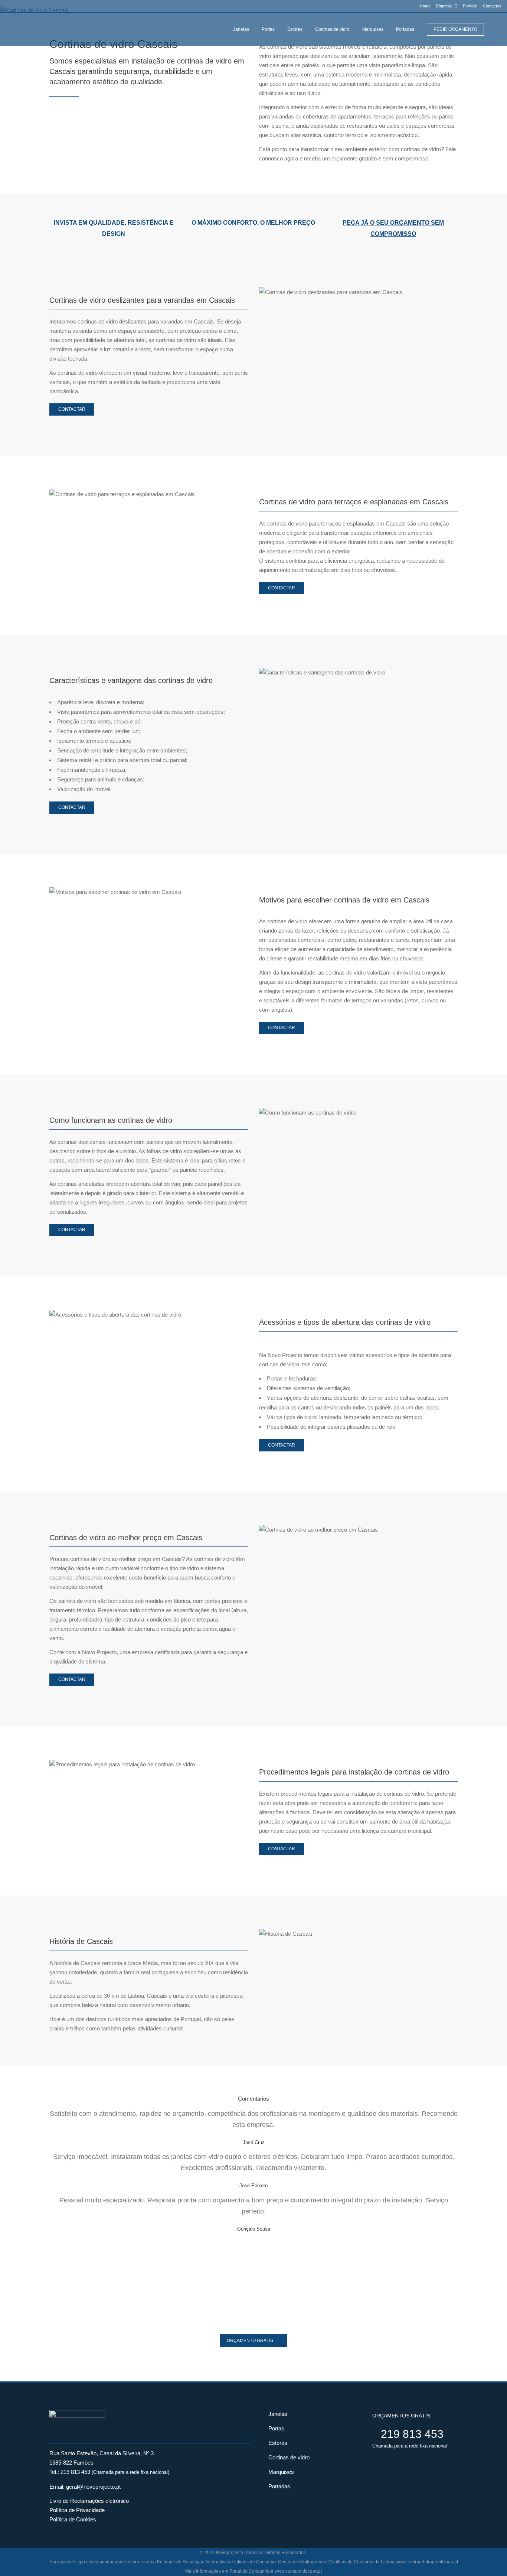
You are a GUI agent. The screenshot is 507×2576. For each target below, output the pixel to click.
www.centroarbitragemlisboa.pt (427, 2562)
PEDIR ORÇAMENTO (455, 29)
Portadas (279, 2486)
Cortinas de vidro (289, 2457)
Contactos (492, 6)
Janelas (278, 2414)
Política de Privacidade (77, 2510)
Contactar (72, 409)
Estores (278, 2443)
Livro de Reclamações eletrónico (89, 2501)
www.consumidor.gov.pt (298, 2571)
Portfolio (470, 6)
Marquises (281, 2472)
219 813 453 (75, 2472)
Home (425, 6)
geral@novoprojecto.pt (93, 2487)
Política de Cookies (73, 2519)
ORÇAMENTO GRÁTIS (250, 2341)
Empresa (444, 6)
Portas (276, 2428)
